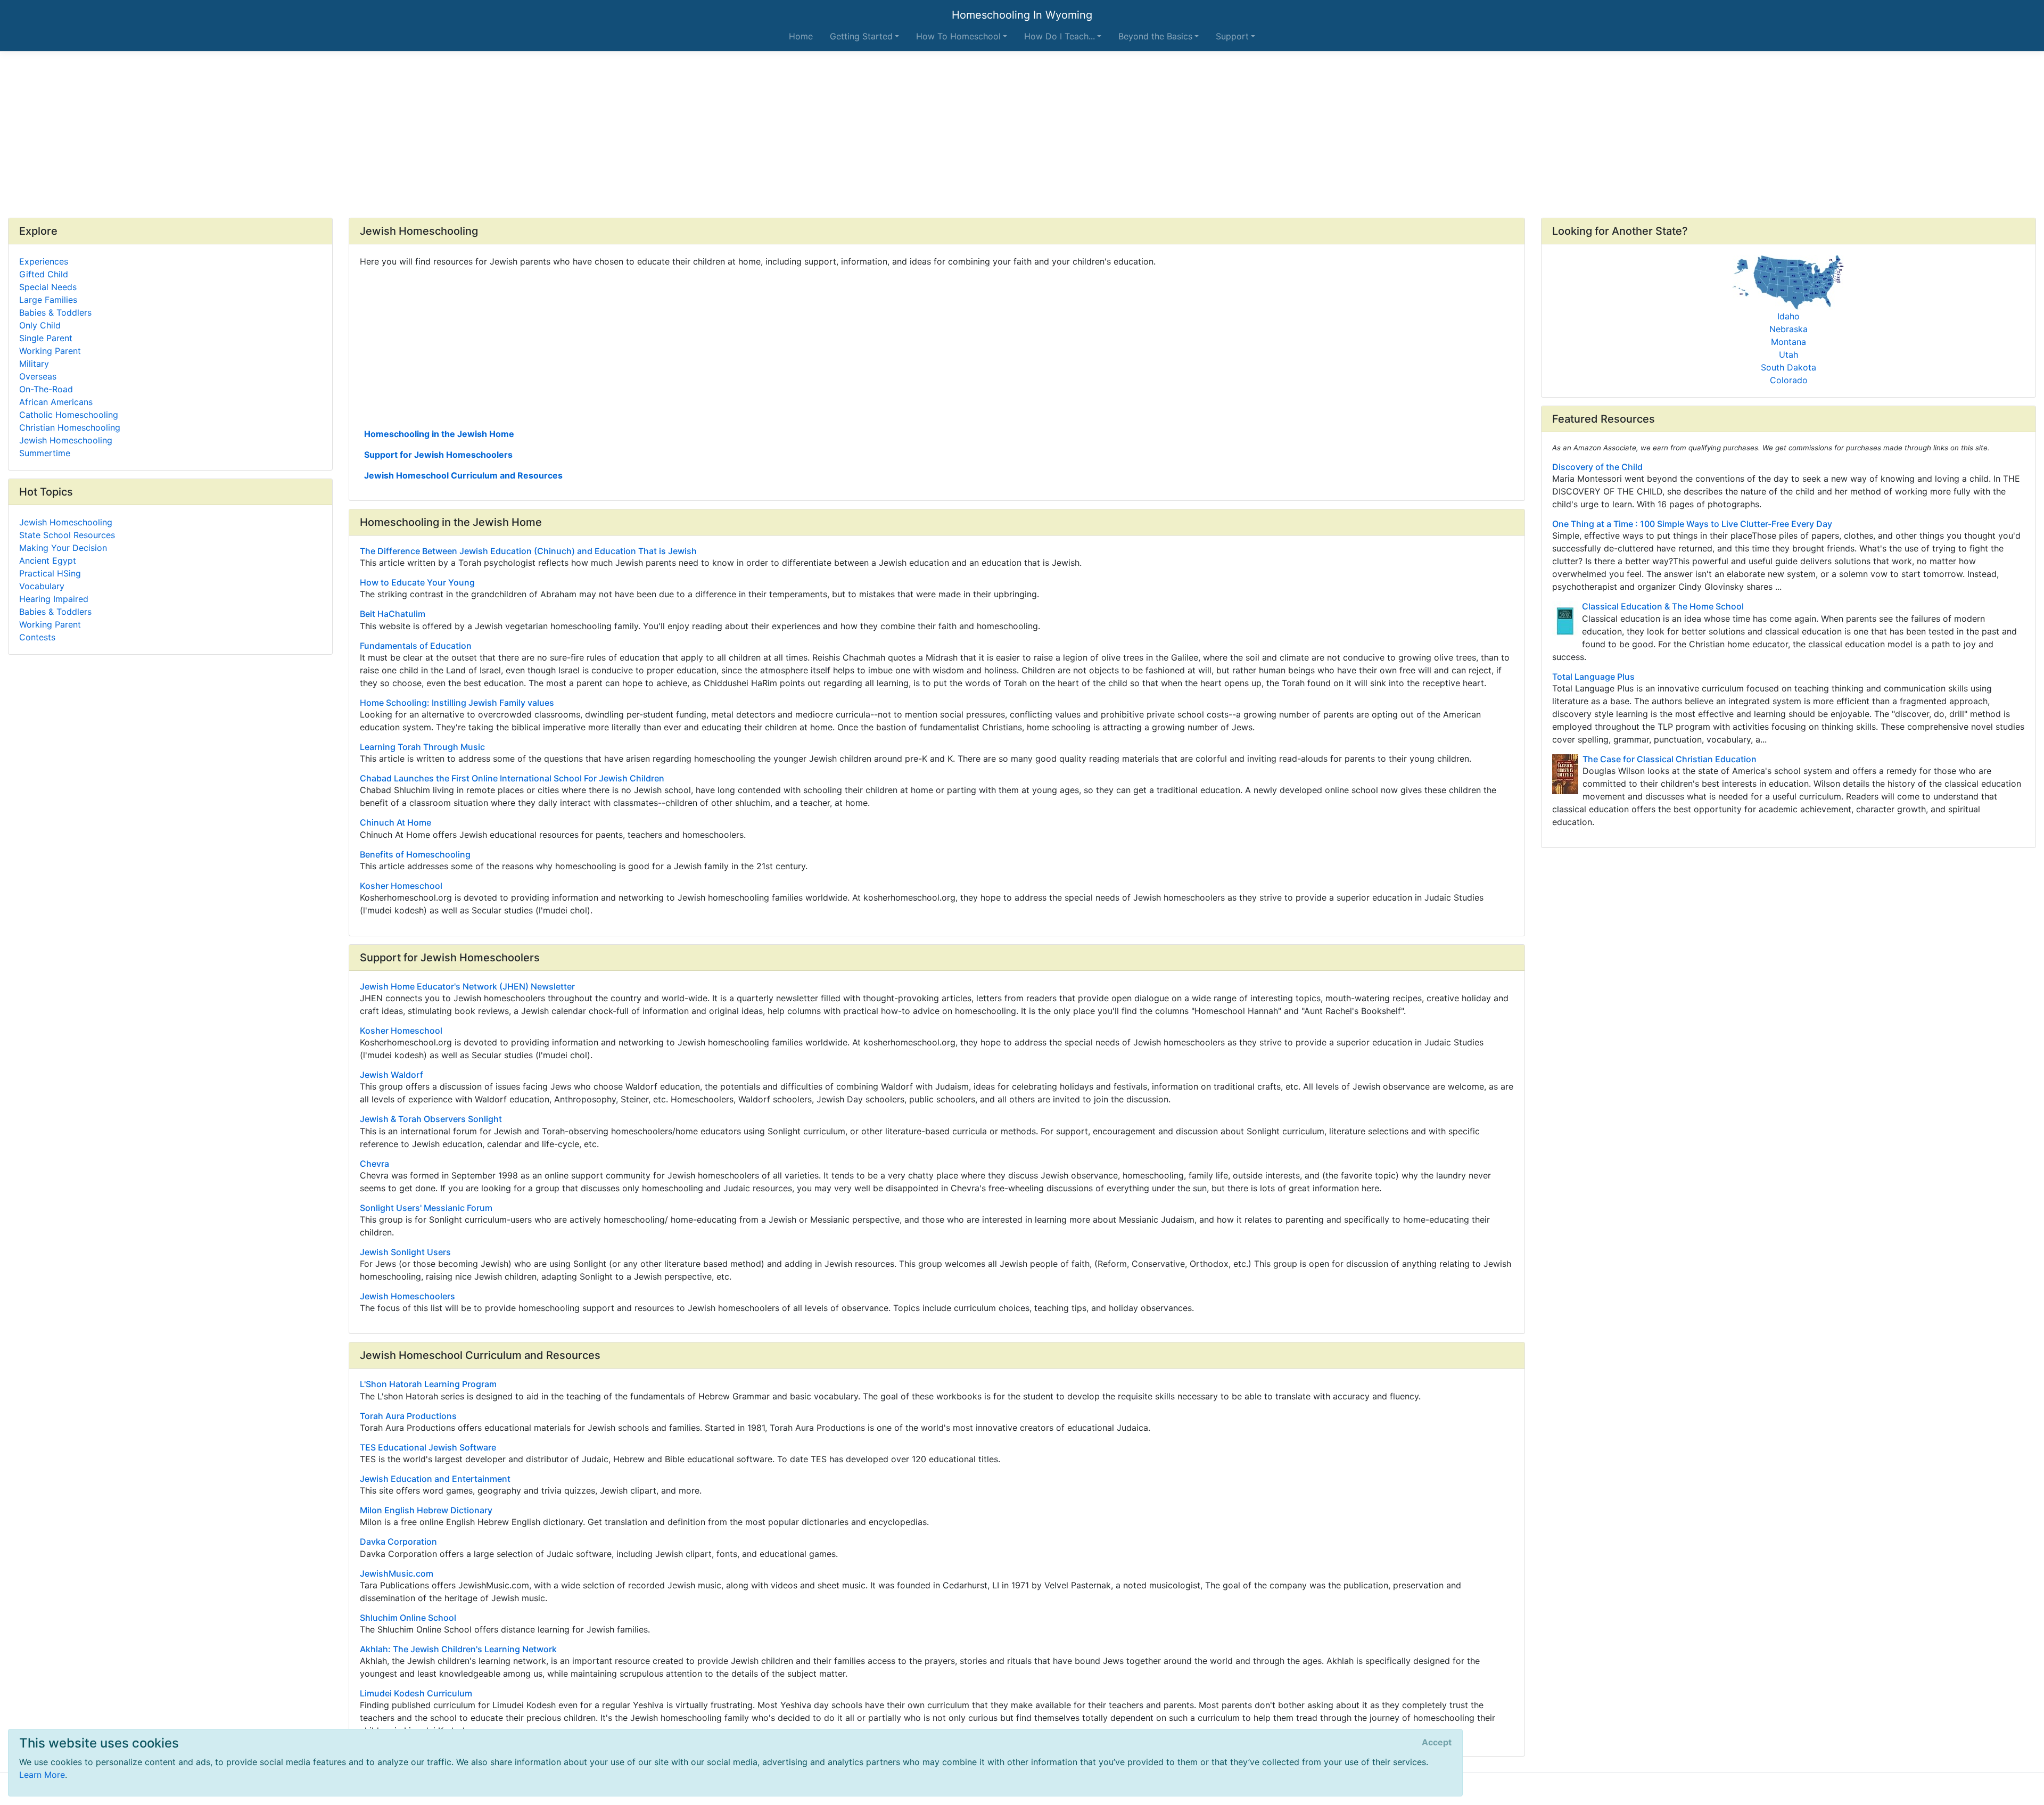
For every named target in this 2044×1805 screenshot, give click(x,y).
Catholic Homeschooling (69, 415)
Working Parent (50, 351)
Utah (1789, 355)
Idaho (1789, 316)
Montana (1789, 342)
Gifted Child (44, 274)
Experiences (44, 261)
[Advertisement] (1022, 135)
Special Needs (48, 287)
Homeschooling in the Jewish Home (439, 434)
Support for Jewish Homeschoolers (438, 455)
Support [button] (1232, 36)
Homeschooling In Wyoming (1022, 15)
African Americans (56, 402)
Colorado (1789, 380)
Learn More (42, 1775)
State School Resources (67, 535)
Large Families (48, 300)
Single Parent (46, 338)
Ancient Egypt (48, 561)
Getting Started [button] (861, 36)
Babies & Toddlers (55, 312)
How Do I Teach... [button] (1060, 36)
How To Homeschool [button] (958, 36)
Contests (37, 637)
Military (34, 364)
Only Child (40, 325)
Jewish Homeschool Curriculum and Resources (463, 475)
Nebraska (1789, 329)
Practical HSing (50, 573)
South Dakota (1789, 367)
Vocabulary (42, 586)
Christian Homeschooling (70, 427)
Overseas (38, 376)
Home (801, 36)
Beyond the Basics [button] (1155, 36)
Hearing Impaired (54, 599)
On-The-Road (46, 389)
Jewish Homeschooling (66, 440)
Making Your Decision (63, 548)
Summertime (45, 453)
